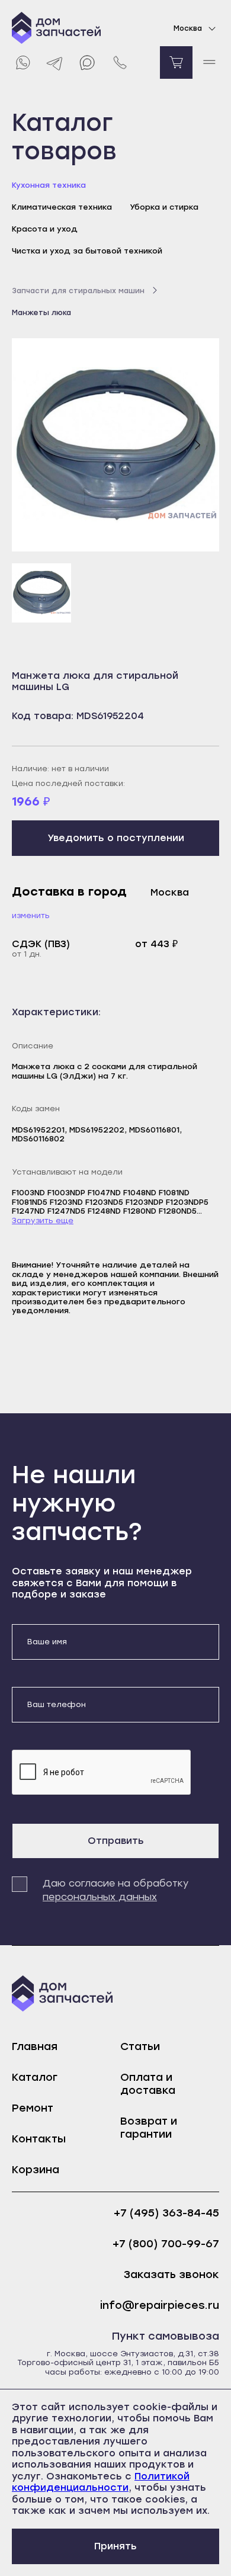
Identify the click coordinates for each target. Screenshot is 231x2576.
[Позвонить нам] (120, 62)
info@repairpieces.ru (160, 2306)
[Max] (87, 62)
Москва (188, 28)
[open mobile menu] (209, 62)
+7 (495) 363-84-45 (166, 2213)
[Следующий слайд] (197, 445)
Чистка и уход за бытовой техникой (87, 251)
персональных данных (100, 1897)
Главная (35, 2046)
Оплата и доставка (148, 2084)
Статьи (140, 2046)
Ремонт (33, 2108)
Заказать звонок (171, 2275)
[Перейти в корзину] (176, 62)
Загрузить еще (43, 1220)
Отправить (116, 1841)
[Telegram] (55, 62)
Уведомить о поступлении (116, 838)
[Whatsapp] (22, 62)
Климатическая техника (62, 207)
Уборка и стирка (164, 207)
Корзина (36, 2170)
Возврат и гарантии (149, 2128)
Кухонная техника (49, 185)
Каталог (35, 2077)
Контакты (39, 2139)
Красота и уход (45, 229)
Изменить (31, 915)
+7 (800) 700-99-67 (166, 2244)
